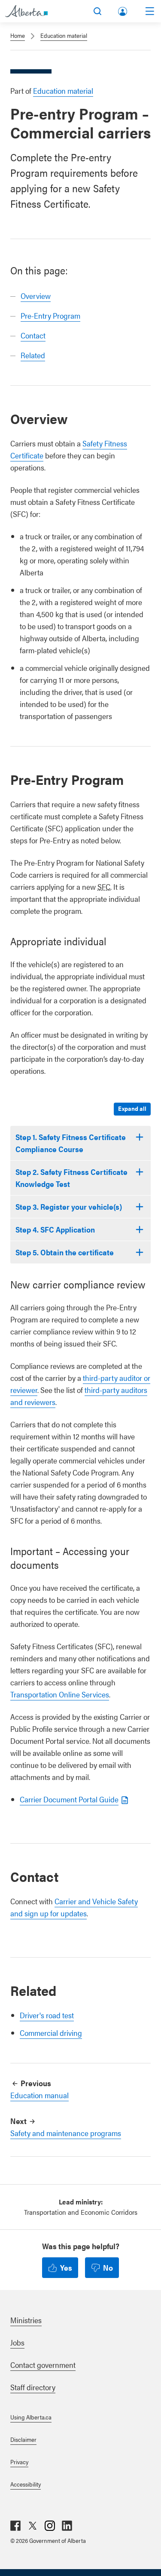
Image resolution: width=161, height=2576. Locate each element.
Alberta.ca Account (123, 10)
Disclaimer (23, 2439)
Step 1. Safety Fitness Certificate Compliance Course (71, 1143)
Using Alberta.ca (31, 2417)
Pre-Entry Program (50, 315)
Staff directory (33, 2387)
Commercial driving (51, 2033)
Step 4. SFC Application (55, 1229)
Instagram (50, 2526)
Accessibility (26, 2484)
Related (33, 355)
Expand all (132, 1108)
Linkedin (67, 2526)
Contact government (43, 2365)
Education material (64, 35)
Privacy (19, 2462)
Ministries (26, 2320)
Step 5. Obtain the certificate (65, 1252)
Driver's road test (47, 2015)
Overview (36, 296)
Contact (33, 335)
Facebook (15, 2526)
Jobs (17, 2342)
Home (18, 35)
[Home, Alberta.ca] (26, 11)
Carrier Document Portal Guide (69, 1799)
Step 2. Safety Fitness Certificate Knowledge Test (71, 1178)
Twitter (33, 2526)
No (108, 2267)
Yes (66, 2267)
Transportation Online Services (60, 1694)
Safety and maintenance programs (66, 2133)
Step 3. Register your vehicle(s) (69, 1207)
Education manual (39, 2095)
